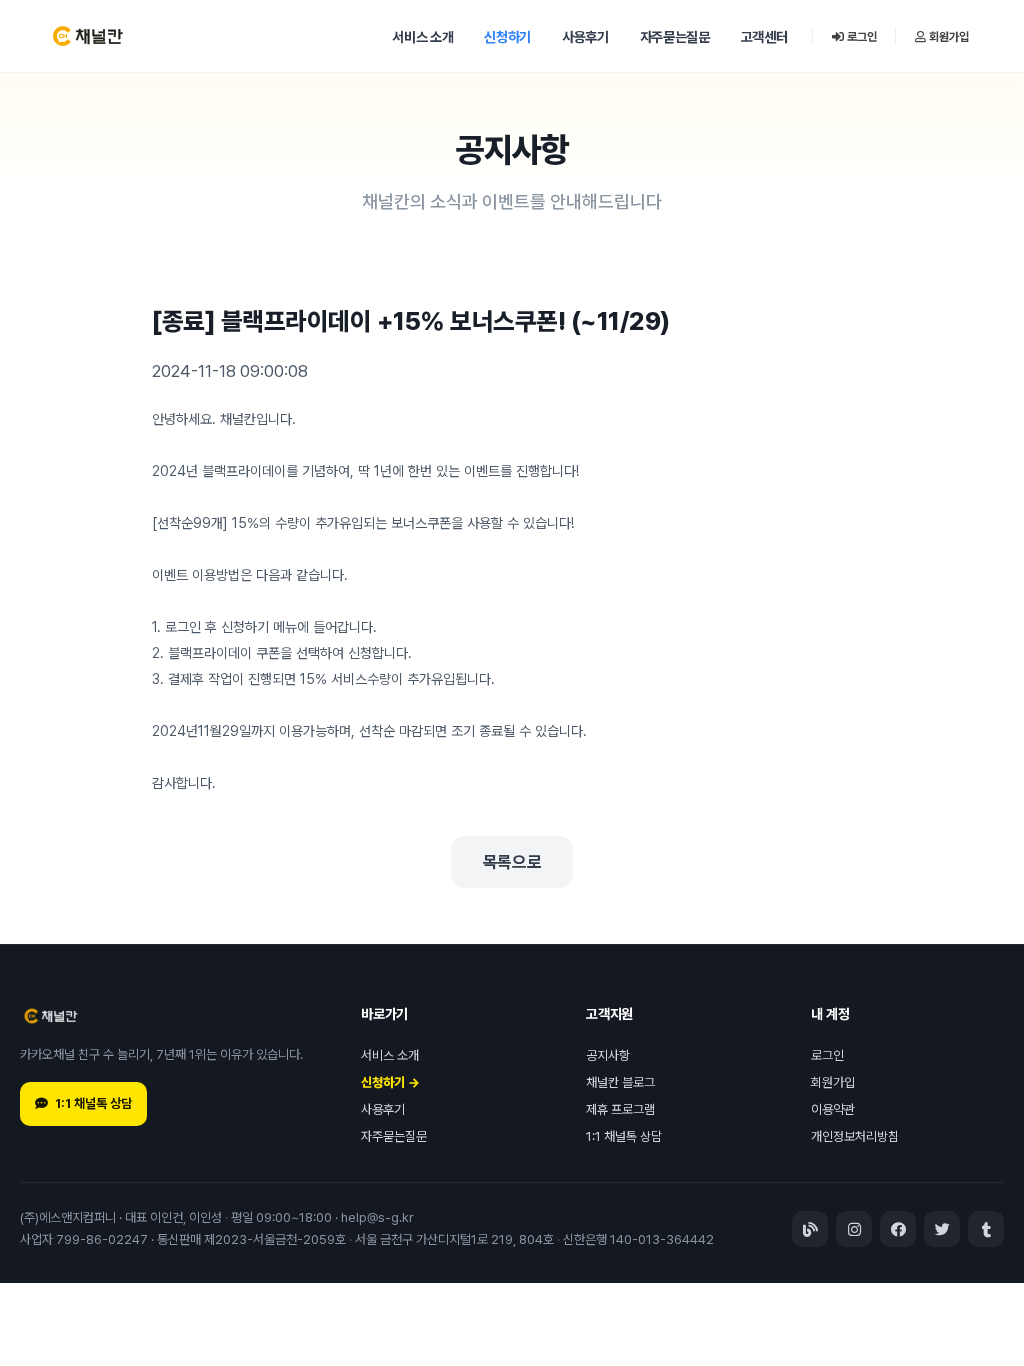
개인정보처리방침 (855, 1136)
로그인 (860, 37)
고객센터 (764, 37)
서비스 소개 (422, 37)
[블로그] (810, 1229)
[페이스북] (898, 1229)
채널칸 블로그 (620, 1082)
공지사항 (608, 1055)
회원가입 (947, 37)
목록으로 (512, 862)
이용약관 (833, 1109)
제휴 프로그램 (620, 1109)
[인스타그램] (854, 1229)
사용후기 (585, 37)
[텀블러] (986, 1229)
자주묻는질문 (675, 37)
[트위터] (942, 1229)
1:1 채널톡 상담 (93, 1103)
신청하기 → (390, 1082)
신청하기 (507, 37)
